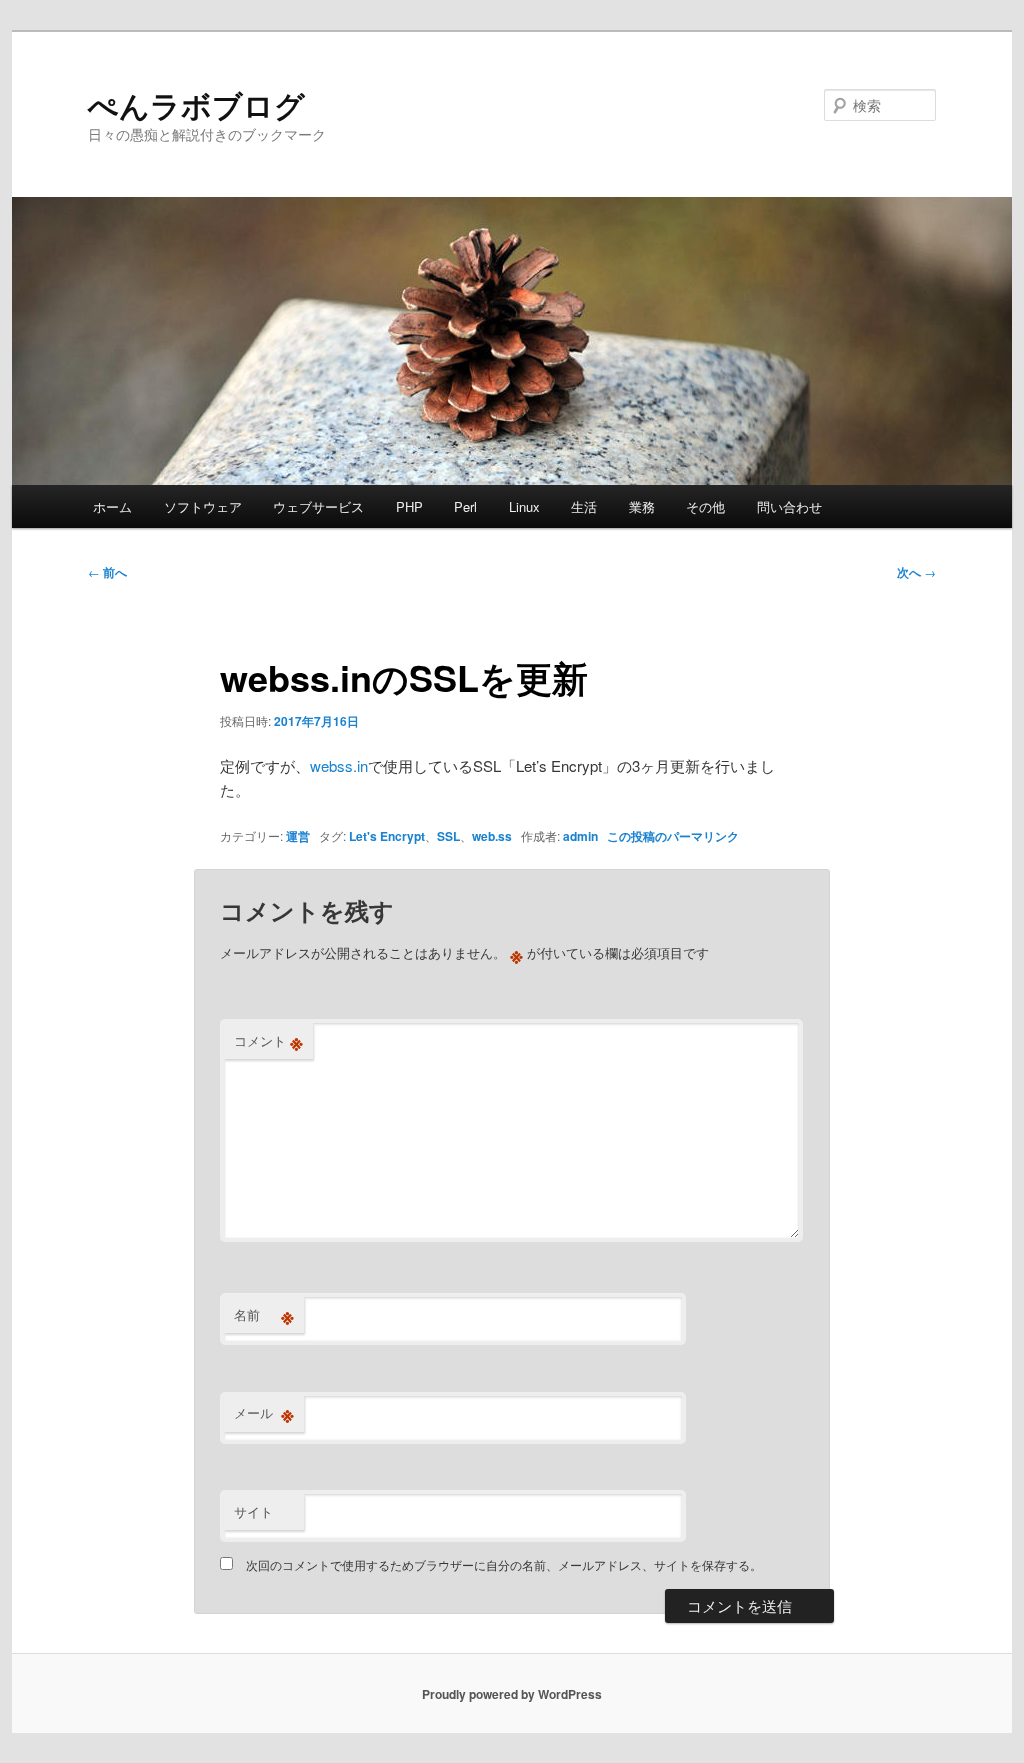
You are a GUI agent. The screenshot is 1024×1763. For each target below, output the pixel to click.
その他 (705, 506)
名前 (264, 1315)
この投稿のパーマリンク (673, 836)
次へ (916, 572)
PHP (409, 506)
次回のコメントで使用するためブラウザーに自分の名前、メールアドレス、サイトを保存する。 (504, 1564)
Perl (465, 506)
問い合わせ (789, 506)
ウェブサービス (318, 506)
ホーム (112, 506)
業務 (642, 506)
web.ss (492, 836)
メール (264, 1413)
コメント (268, 1041)
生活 (584, 506)
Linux (524, 506)
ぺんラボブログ (196, 104)
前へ (107, 572)
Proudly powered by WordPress (512, 1694)
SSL (448, 836)
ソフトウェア (203, 506)
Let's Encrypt (387, 836)
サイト (253, 1511)
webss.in (339, 765)
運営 (298, 836)
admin (580, 836)
